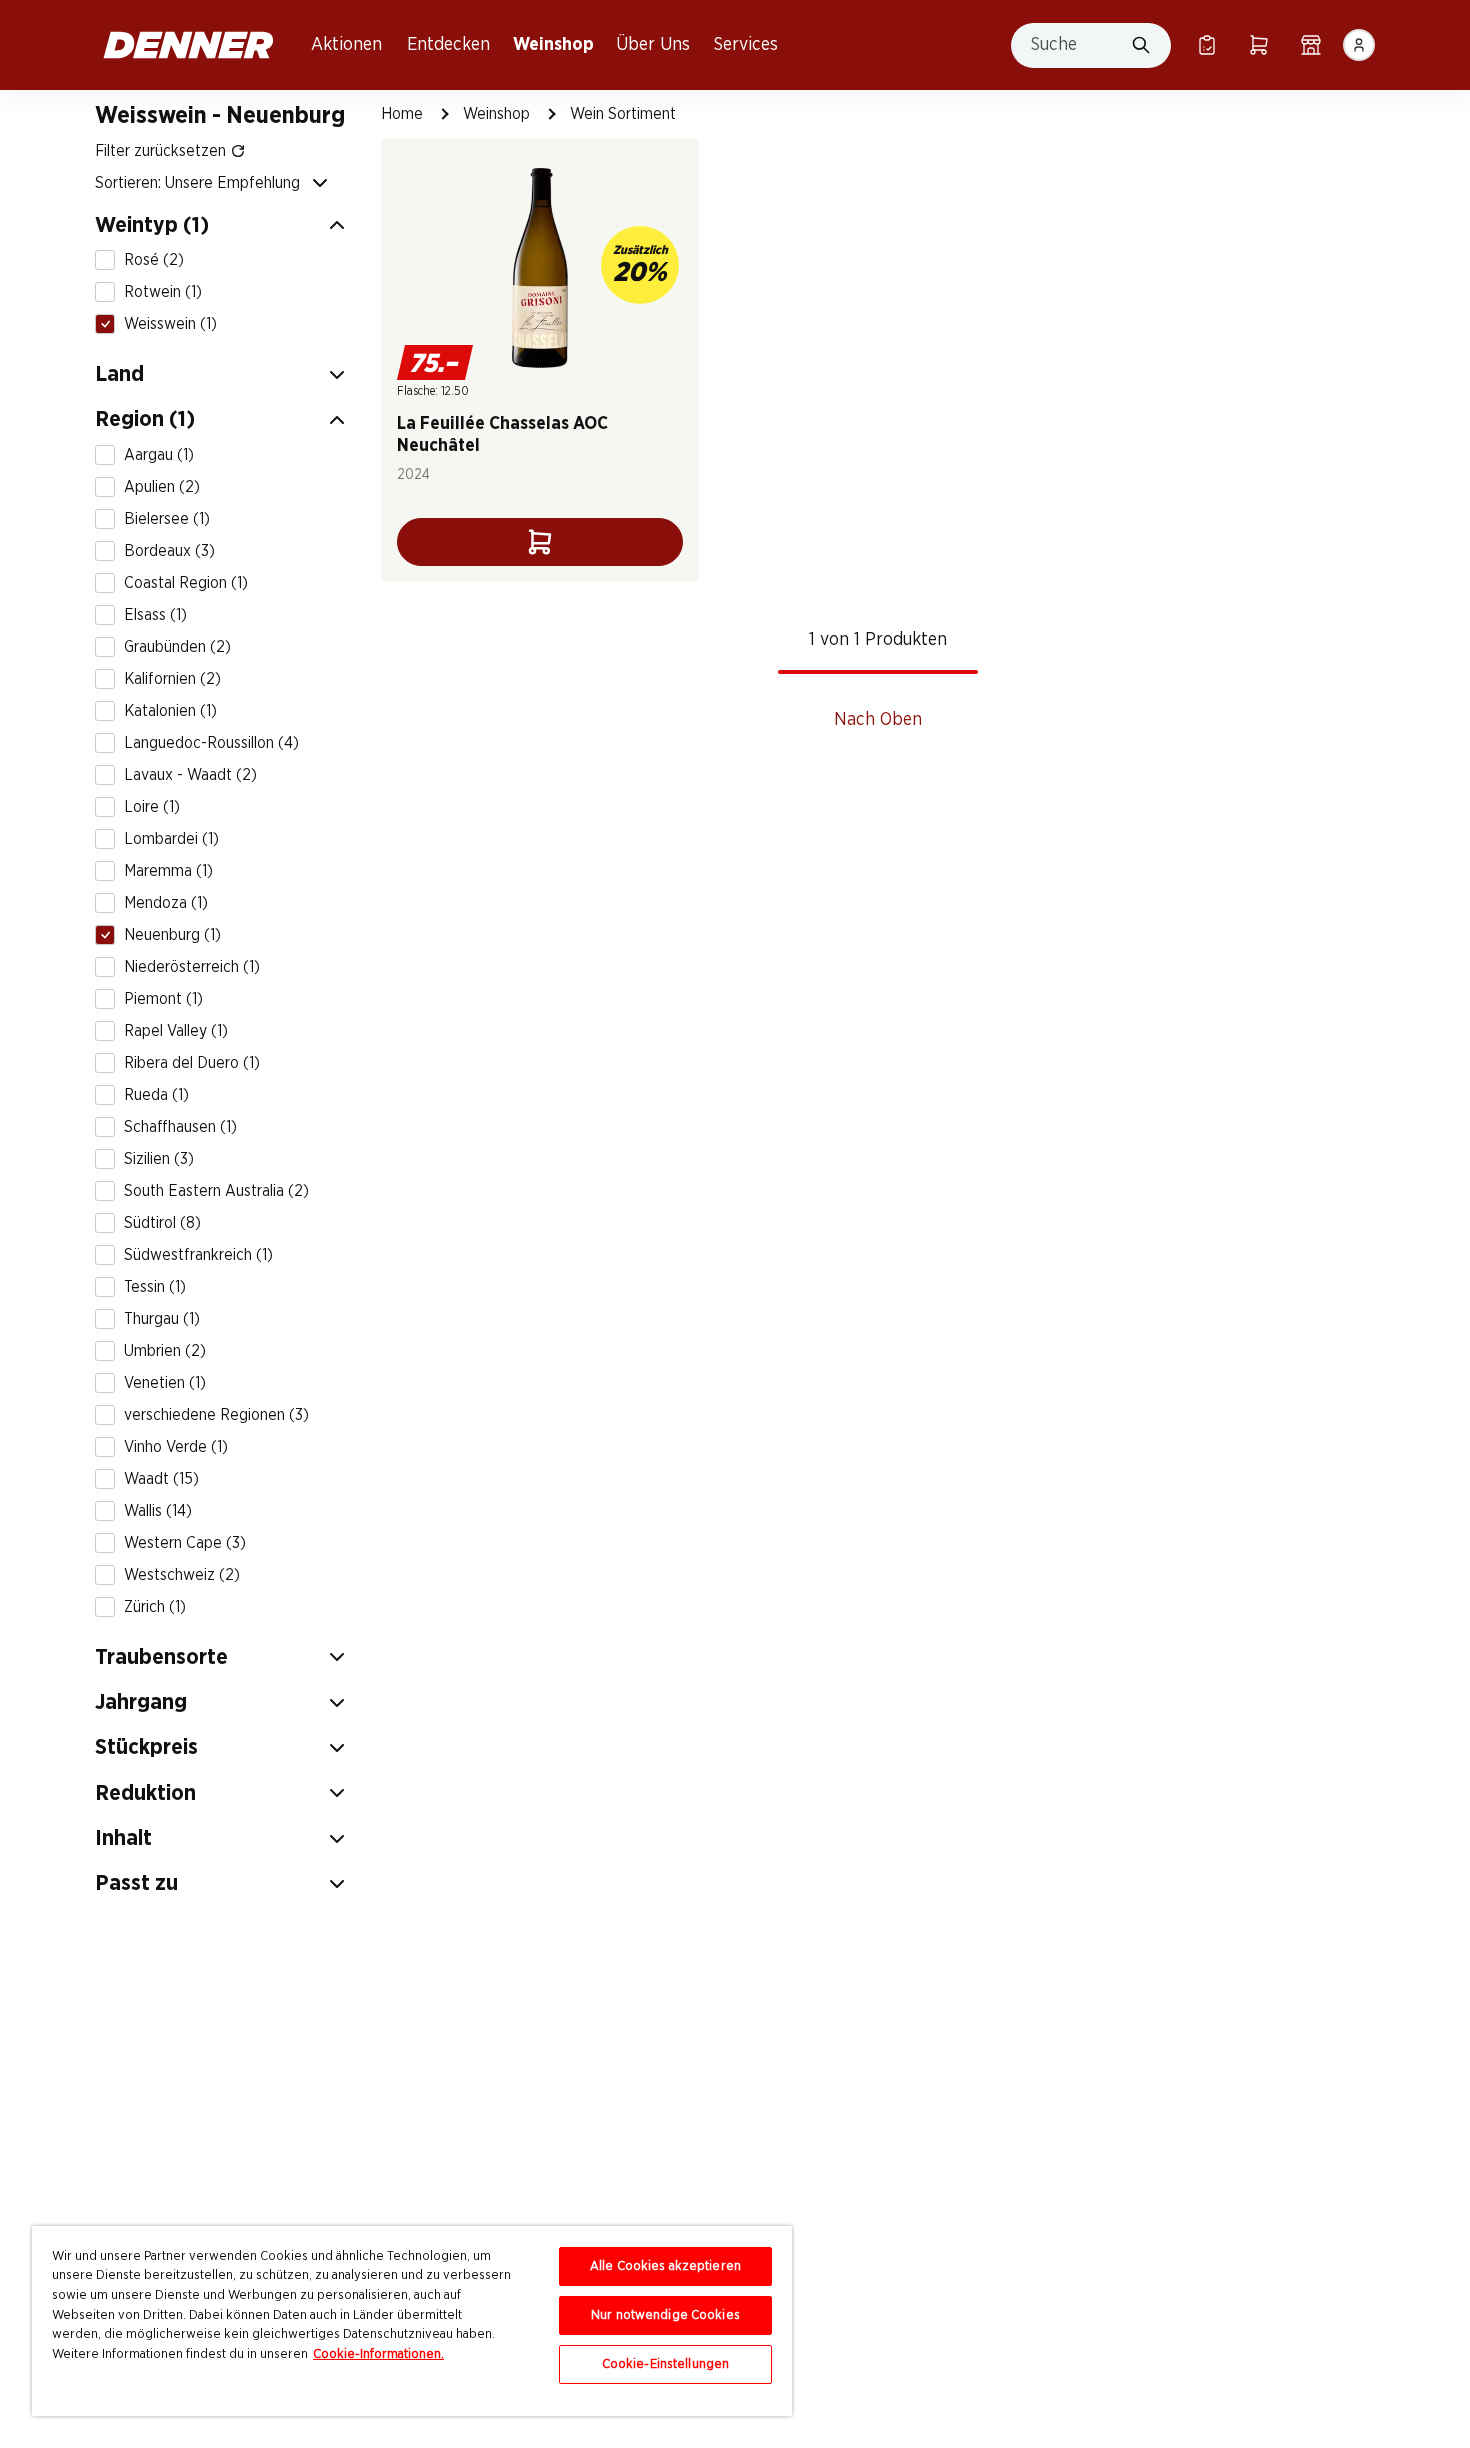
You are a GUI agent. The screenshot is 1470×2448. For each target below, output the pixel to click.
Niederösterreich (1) (192, 967)
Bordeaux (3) (169, 551)
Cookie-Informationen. (378, 2354)
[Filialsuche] (1311, 45)
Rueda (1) (156, 1095)
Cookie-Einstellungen (666, 2364)
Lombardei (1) (171, 839)
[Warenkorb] (1259, 45)
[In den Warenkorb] (540, 542)
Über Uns (653, 45)
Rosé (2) (154, 260)
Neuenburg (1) (172, 935)
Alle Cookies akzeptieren (665, 2266)
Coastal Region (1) (186, 583)
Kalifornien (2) (172, 679)
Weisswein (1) (170, 324)
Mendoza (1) (166, 903)
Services (746, 45)
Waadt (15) (161, 1479)
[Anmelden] (1359, 45)
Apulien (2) (162, 487)
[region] (412, 2321)
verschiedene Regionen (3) (216, 1415)
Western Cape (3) (185, 1543)
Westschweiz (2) (182, 1575)
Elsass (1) (155, 615)
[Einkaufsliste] (1207, 45)
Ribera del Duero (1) (192, 1063)
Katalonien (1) (170, 711)
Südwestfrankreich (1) (198, 1255)
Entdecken (448, 45)
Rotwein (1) (163, 292)
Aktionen (346, 45)
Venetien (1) (165, 1383)
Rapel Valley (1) (176, 1031)
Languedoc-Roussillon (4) (211, 743)
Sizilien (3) (159, 1159)
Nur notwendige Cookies (665, 2315)
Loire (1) (152, 807)
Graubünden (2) (177, 647)
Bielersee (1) (167, 519)
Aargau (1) (159, 455)
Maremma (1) (168, 871)
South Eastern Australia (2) (216, 1191)
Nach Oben (878, 720)
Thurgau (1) (162, 1319)
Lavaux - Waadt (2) (190, 775)
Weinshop (553, 45)
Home (402, 114)
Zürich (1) (155, 1607)
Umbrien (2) (165, 1351)
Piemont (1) (163, 999)
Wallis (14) (158, 1511)
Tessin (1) (155, 1287)
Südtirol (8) (162, 1223)
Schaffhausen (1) (180, 1127)
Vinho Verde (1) (176, 1447)
